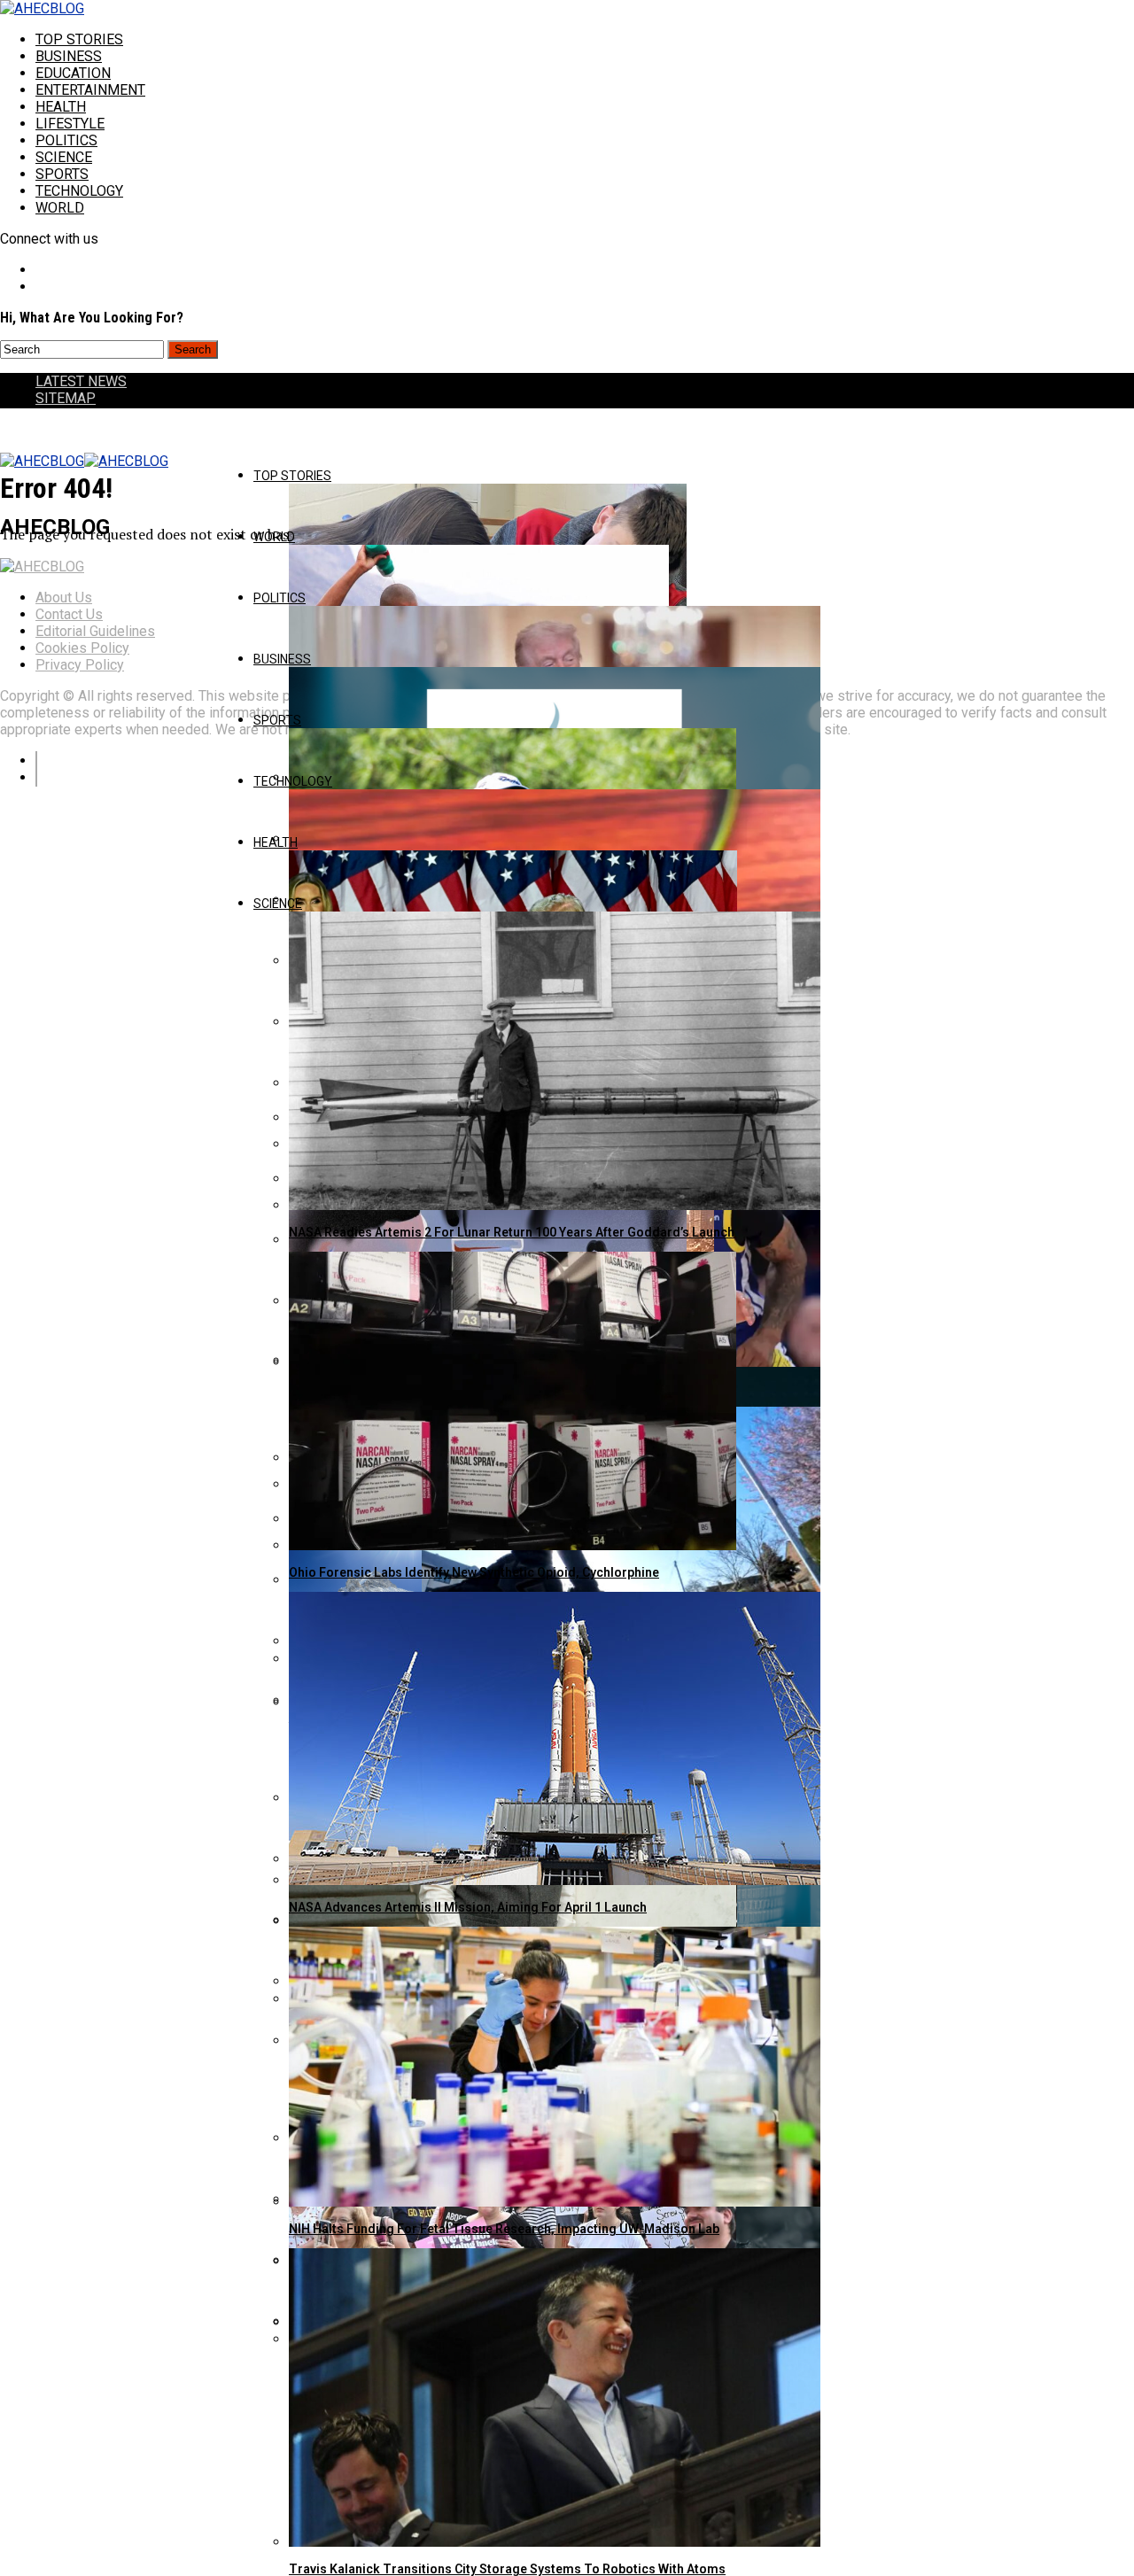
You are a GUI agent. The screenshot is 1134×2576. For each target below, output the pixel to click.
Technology (79, 191)
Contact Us (69, 614)
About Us (64, 597)
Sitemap (66, 398)
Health (61, 107)
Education (73, 73)
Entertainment (90, 90)
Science (64, 157)
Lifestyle (70, 124)
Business (69, 56)
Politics (66, 140)
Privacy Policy (80, 665)
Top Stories (79, 39)
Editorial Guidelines (95, 631)
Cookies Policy (82, 648)
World (60, 208)
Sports (62, 174)
